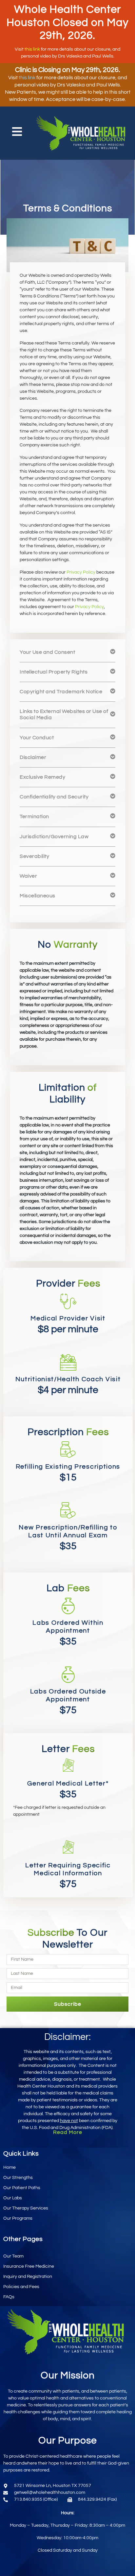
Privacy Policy (81, 572)
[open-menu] (17, 133)
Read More (68, 2132)
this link (32, 49)
